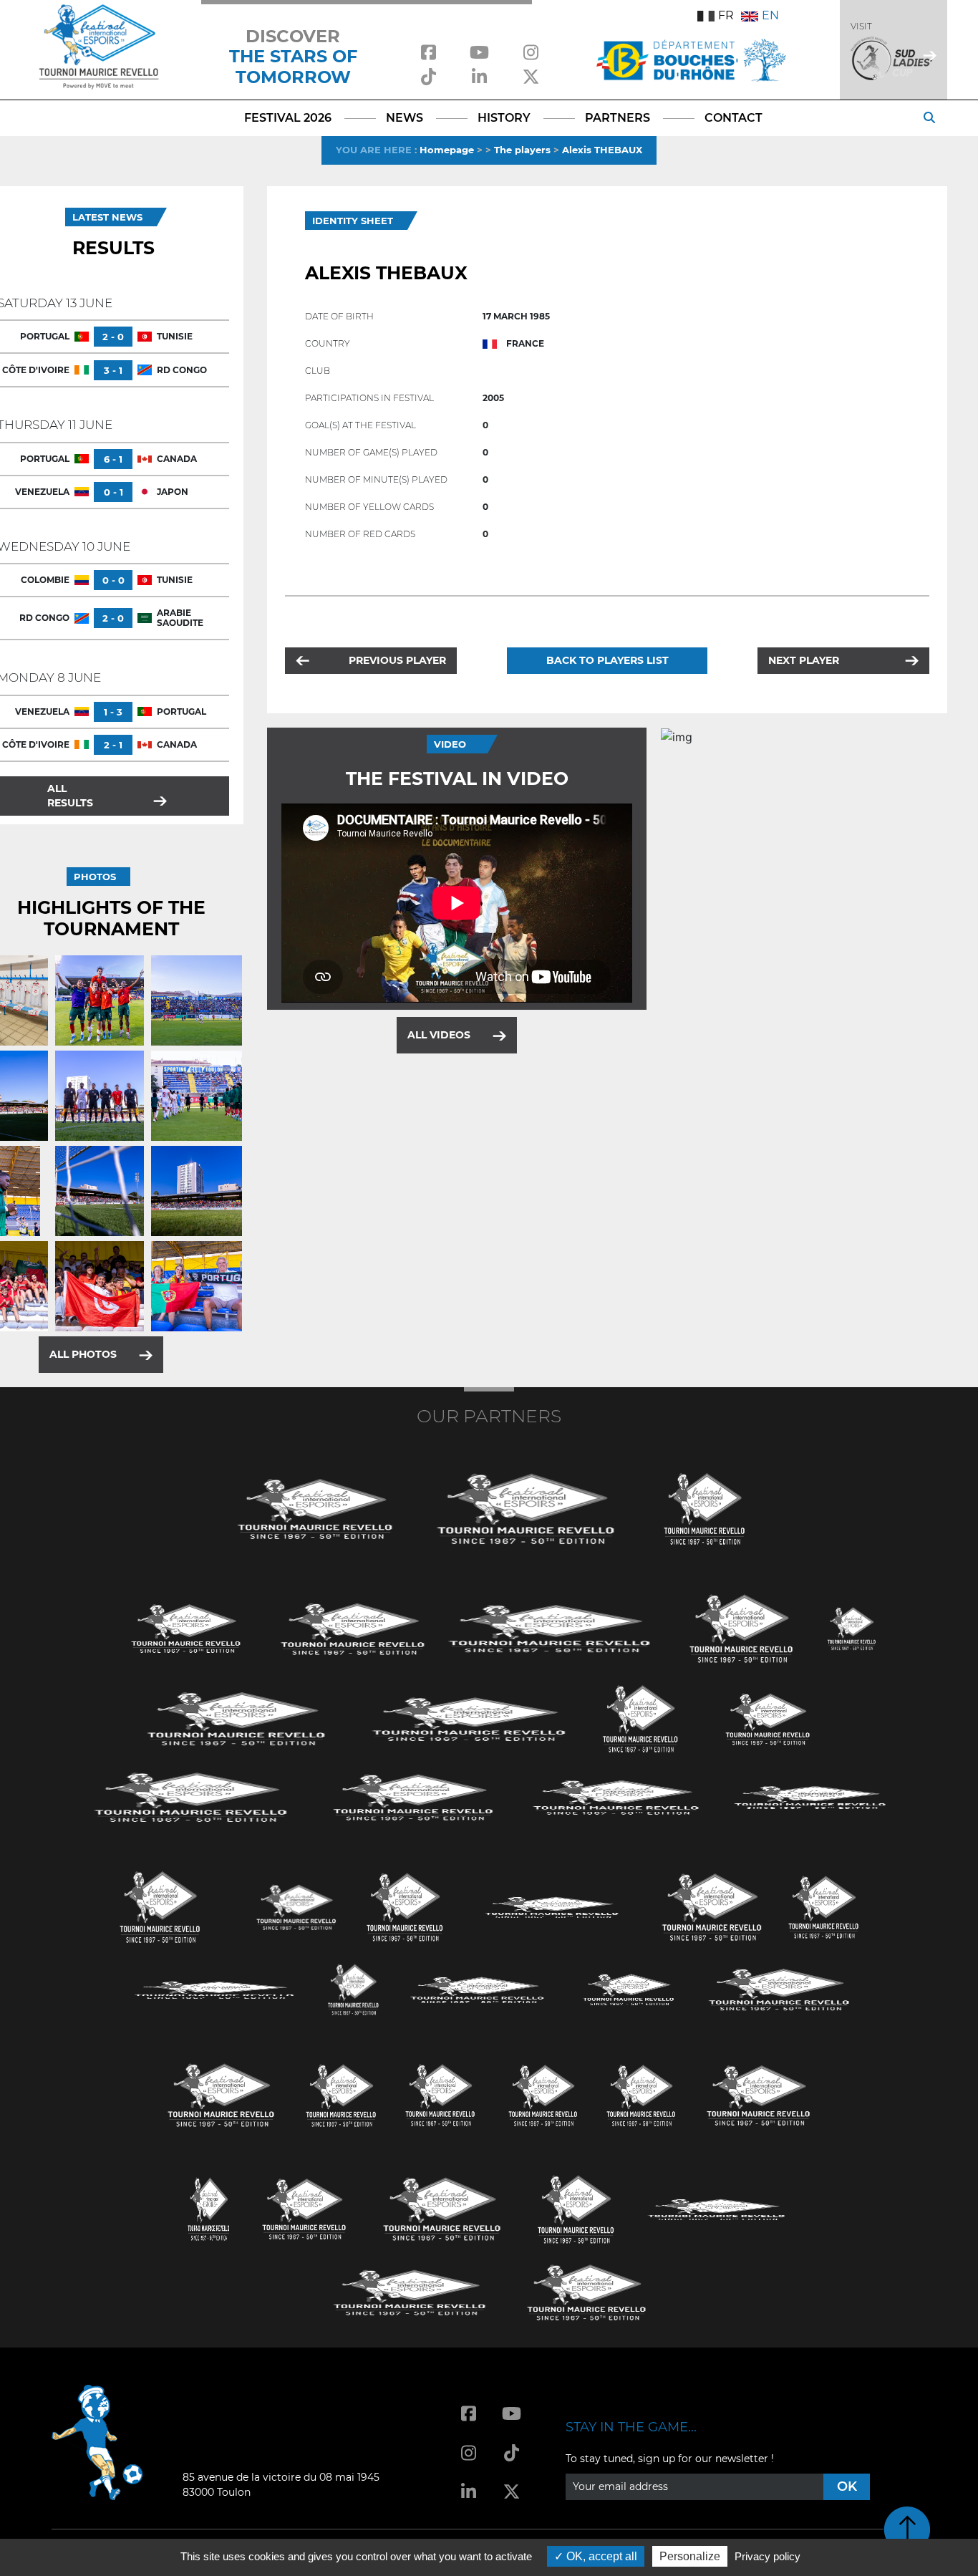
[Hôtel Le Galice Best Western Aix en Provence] (221, 2094)
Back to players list (607, 660)
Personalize (690, 2556)
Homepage (447, 150)
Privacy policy (768, 2556)
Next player (804, 660)
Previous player (397, 660)
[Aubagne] (186, 1627)
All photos (83, 1354)
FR (726, 15)
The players (522, 150)
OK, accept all (600, 2556)
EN (770, 15)
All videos (439, 1035)
